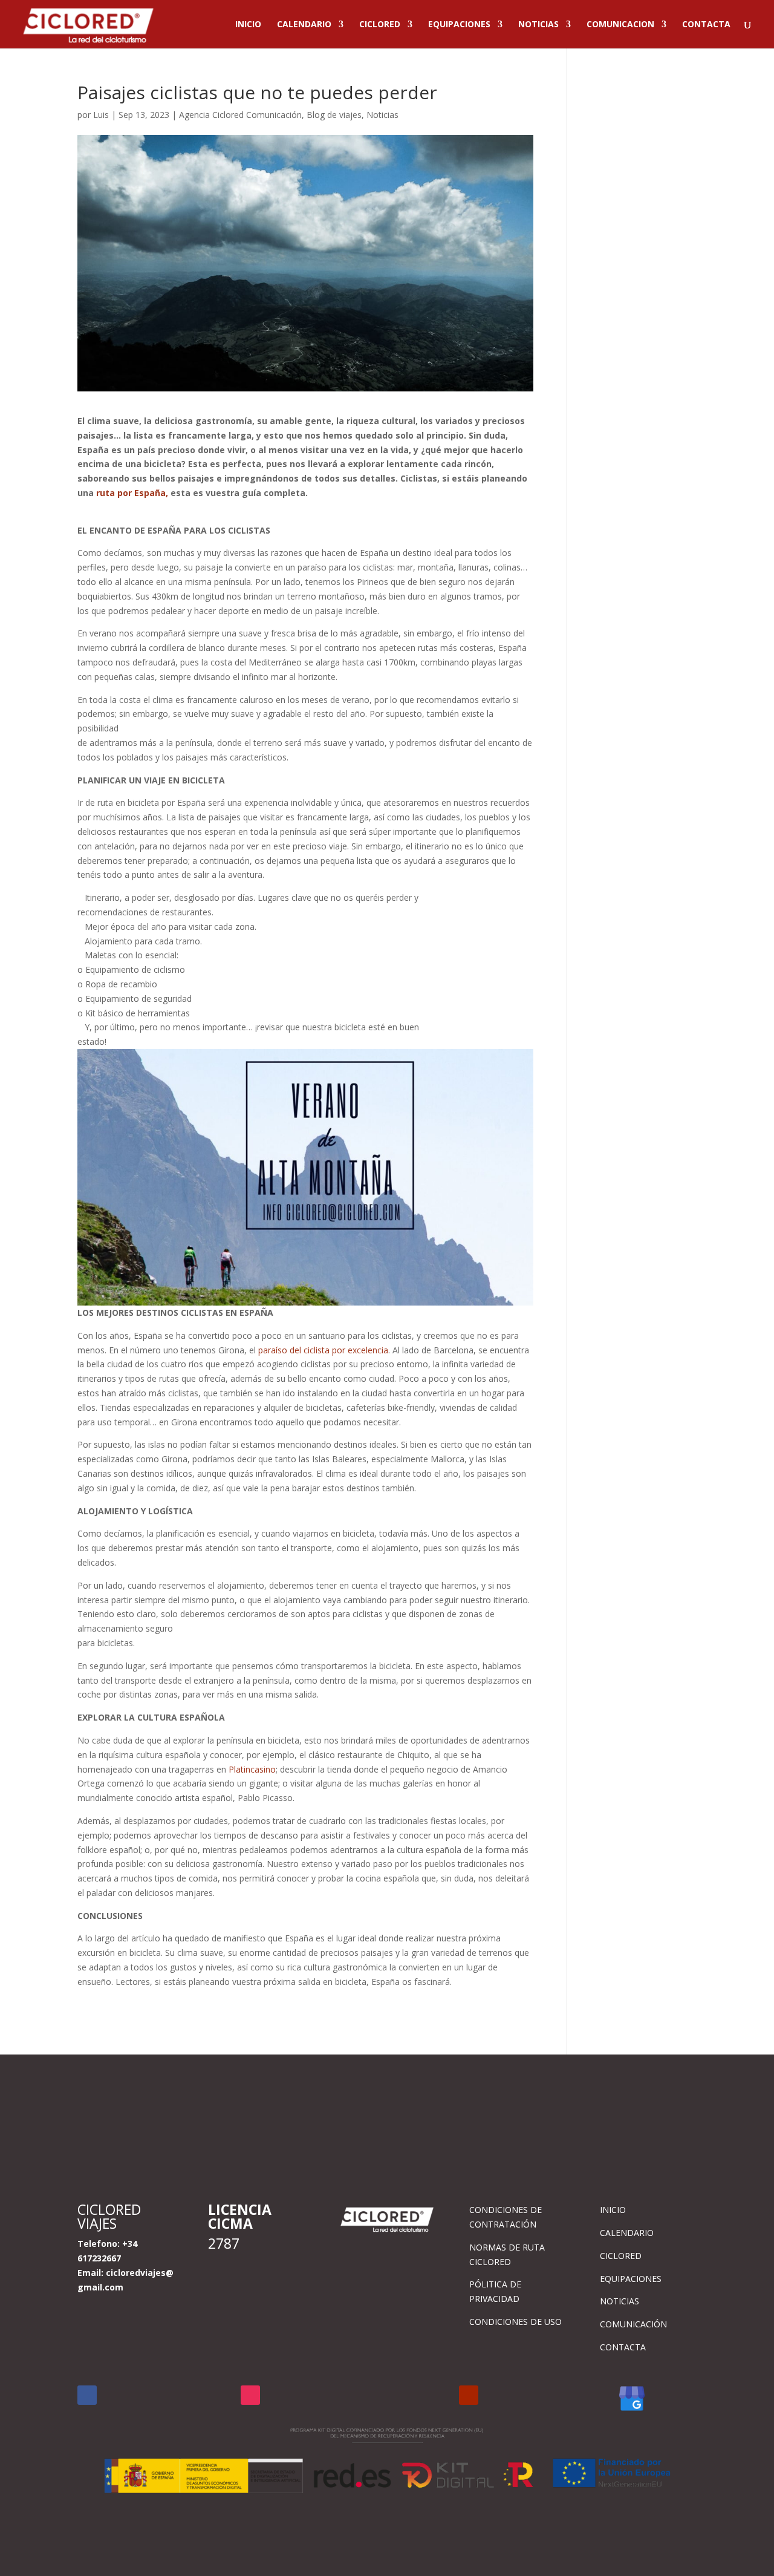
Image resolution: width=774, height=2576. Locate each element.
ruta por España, (132, 493)
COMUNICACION (620, 25)
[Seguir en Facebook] (87, 2395)
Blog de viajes (334, 115)
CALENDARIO (304, 25)
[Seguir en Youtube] (469, 2395)
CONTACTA (706, 25)
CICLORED (380, 25)
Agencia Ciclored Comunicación (240, 115)
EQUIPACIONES (459, 25)
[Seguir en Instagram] (250, 2395)
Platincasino (252, 1769)
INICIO (248, 25)
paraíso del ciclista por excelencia (323, 1350)
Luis (101, 115)
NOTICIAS (538, 25)
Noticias (382, 115)
